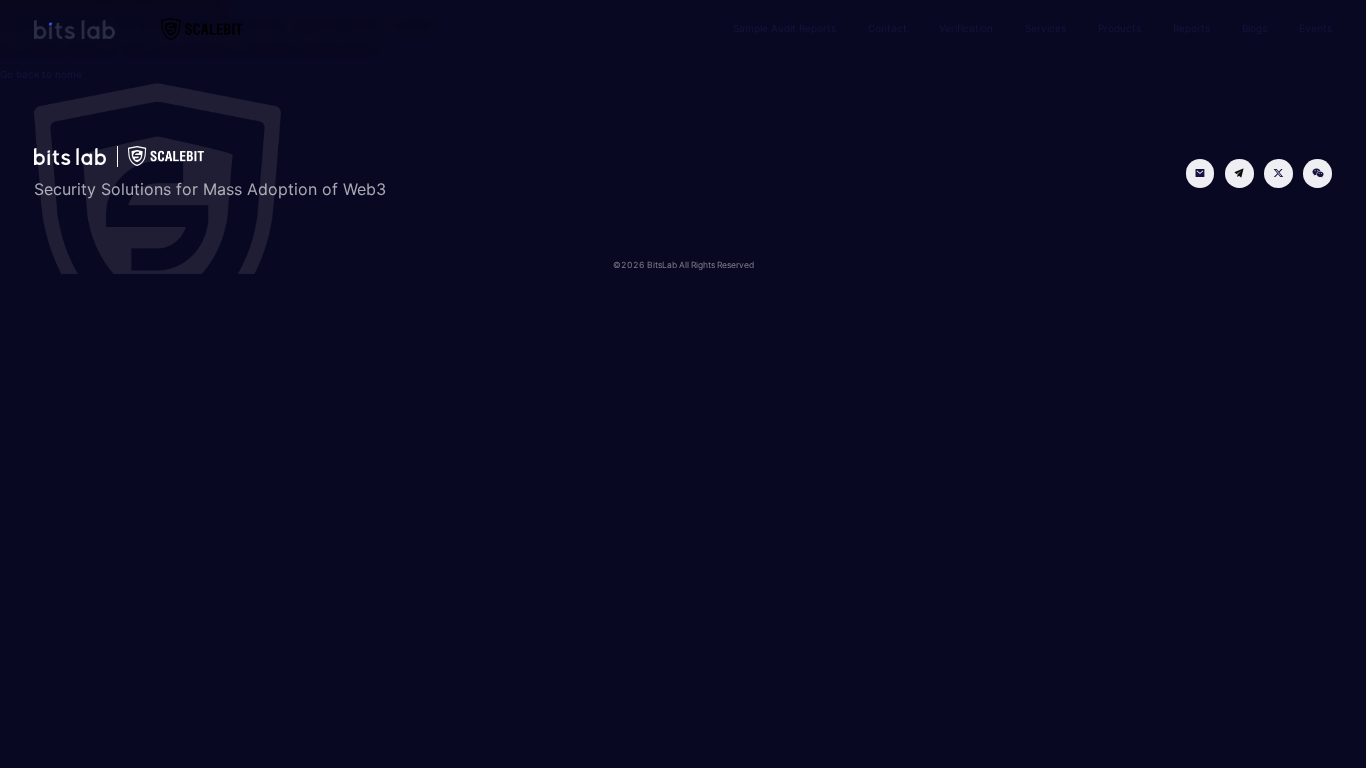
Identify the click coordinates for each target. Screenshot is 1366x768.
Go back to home (41, 74)
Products (1119, 28)
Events (1315, 28)
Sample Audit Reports (784, 28)
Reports (1191, 28)
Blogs (1254, 28)
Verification (966, 28)
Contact (887, 28)
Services (1045, 28)
